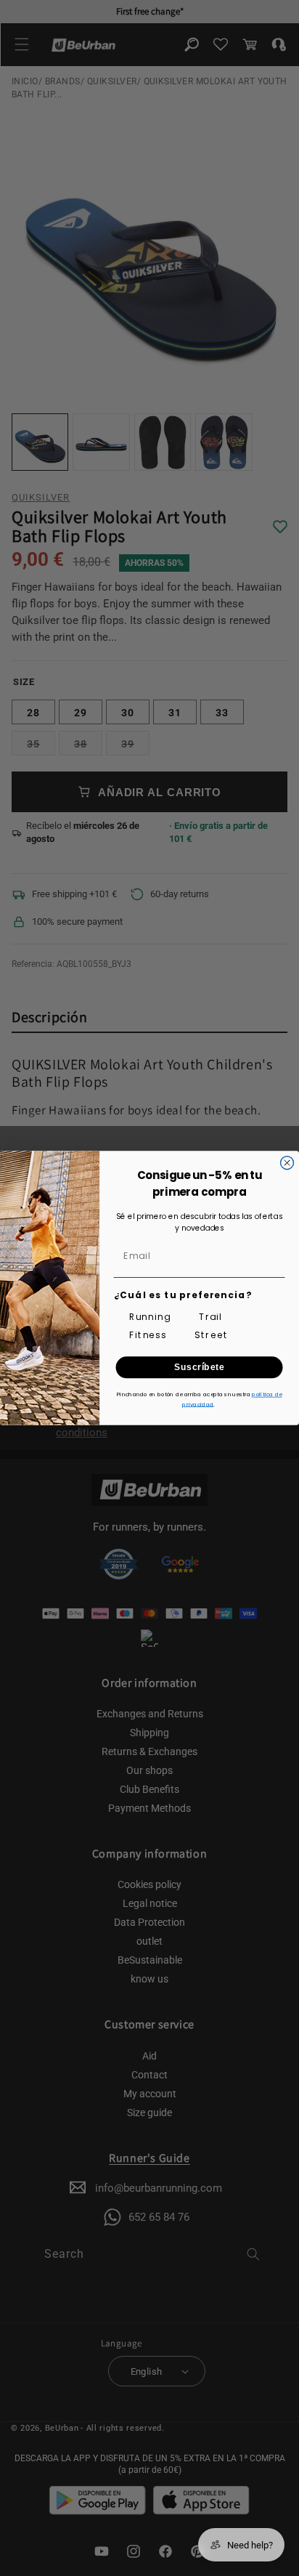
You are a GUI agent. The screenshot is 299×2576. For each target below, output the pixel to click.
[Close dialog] (287, 1163)
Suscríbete (199, 1368)
